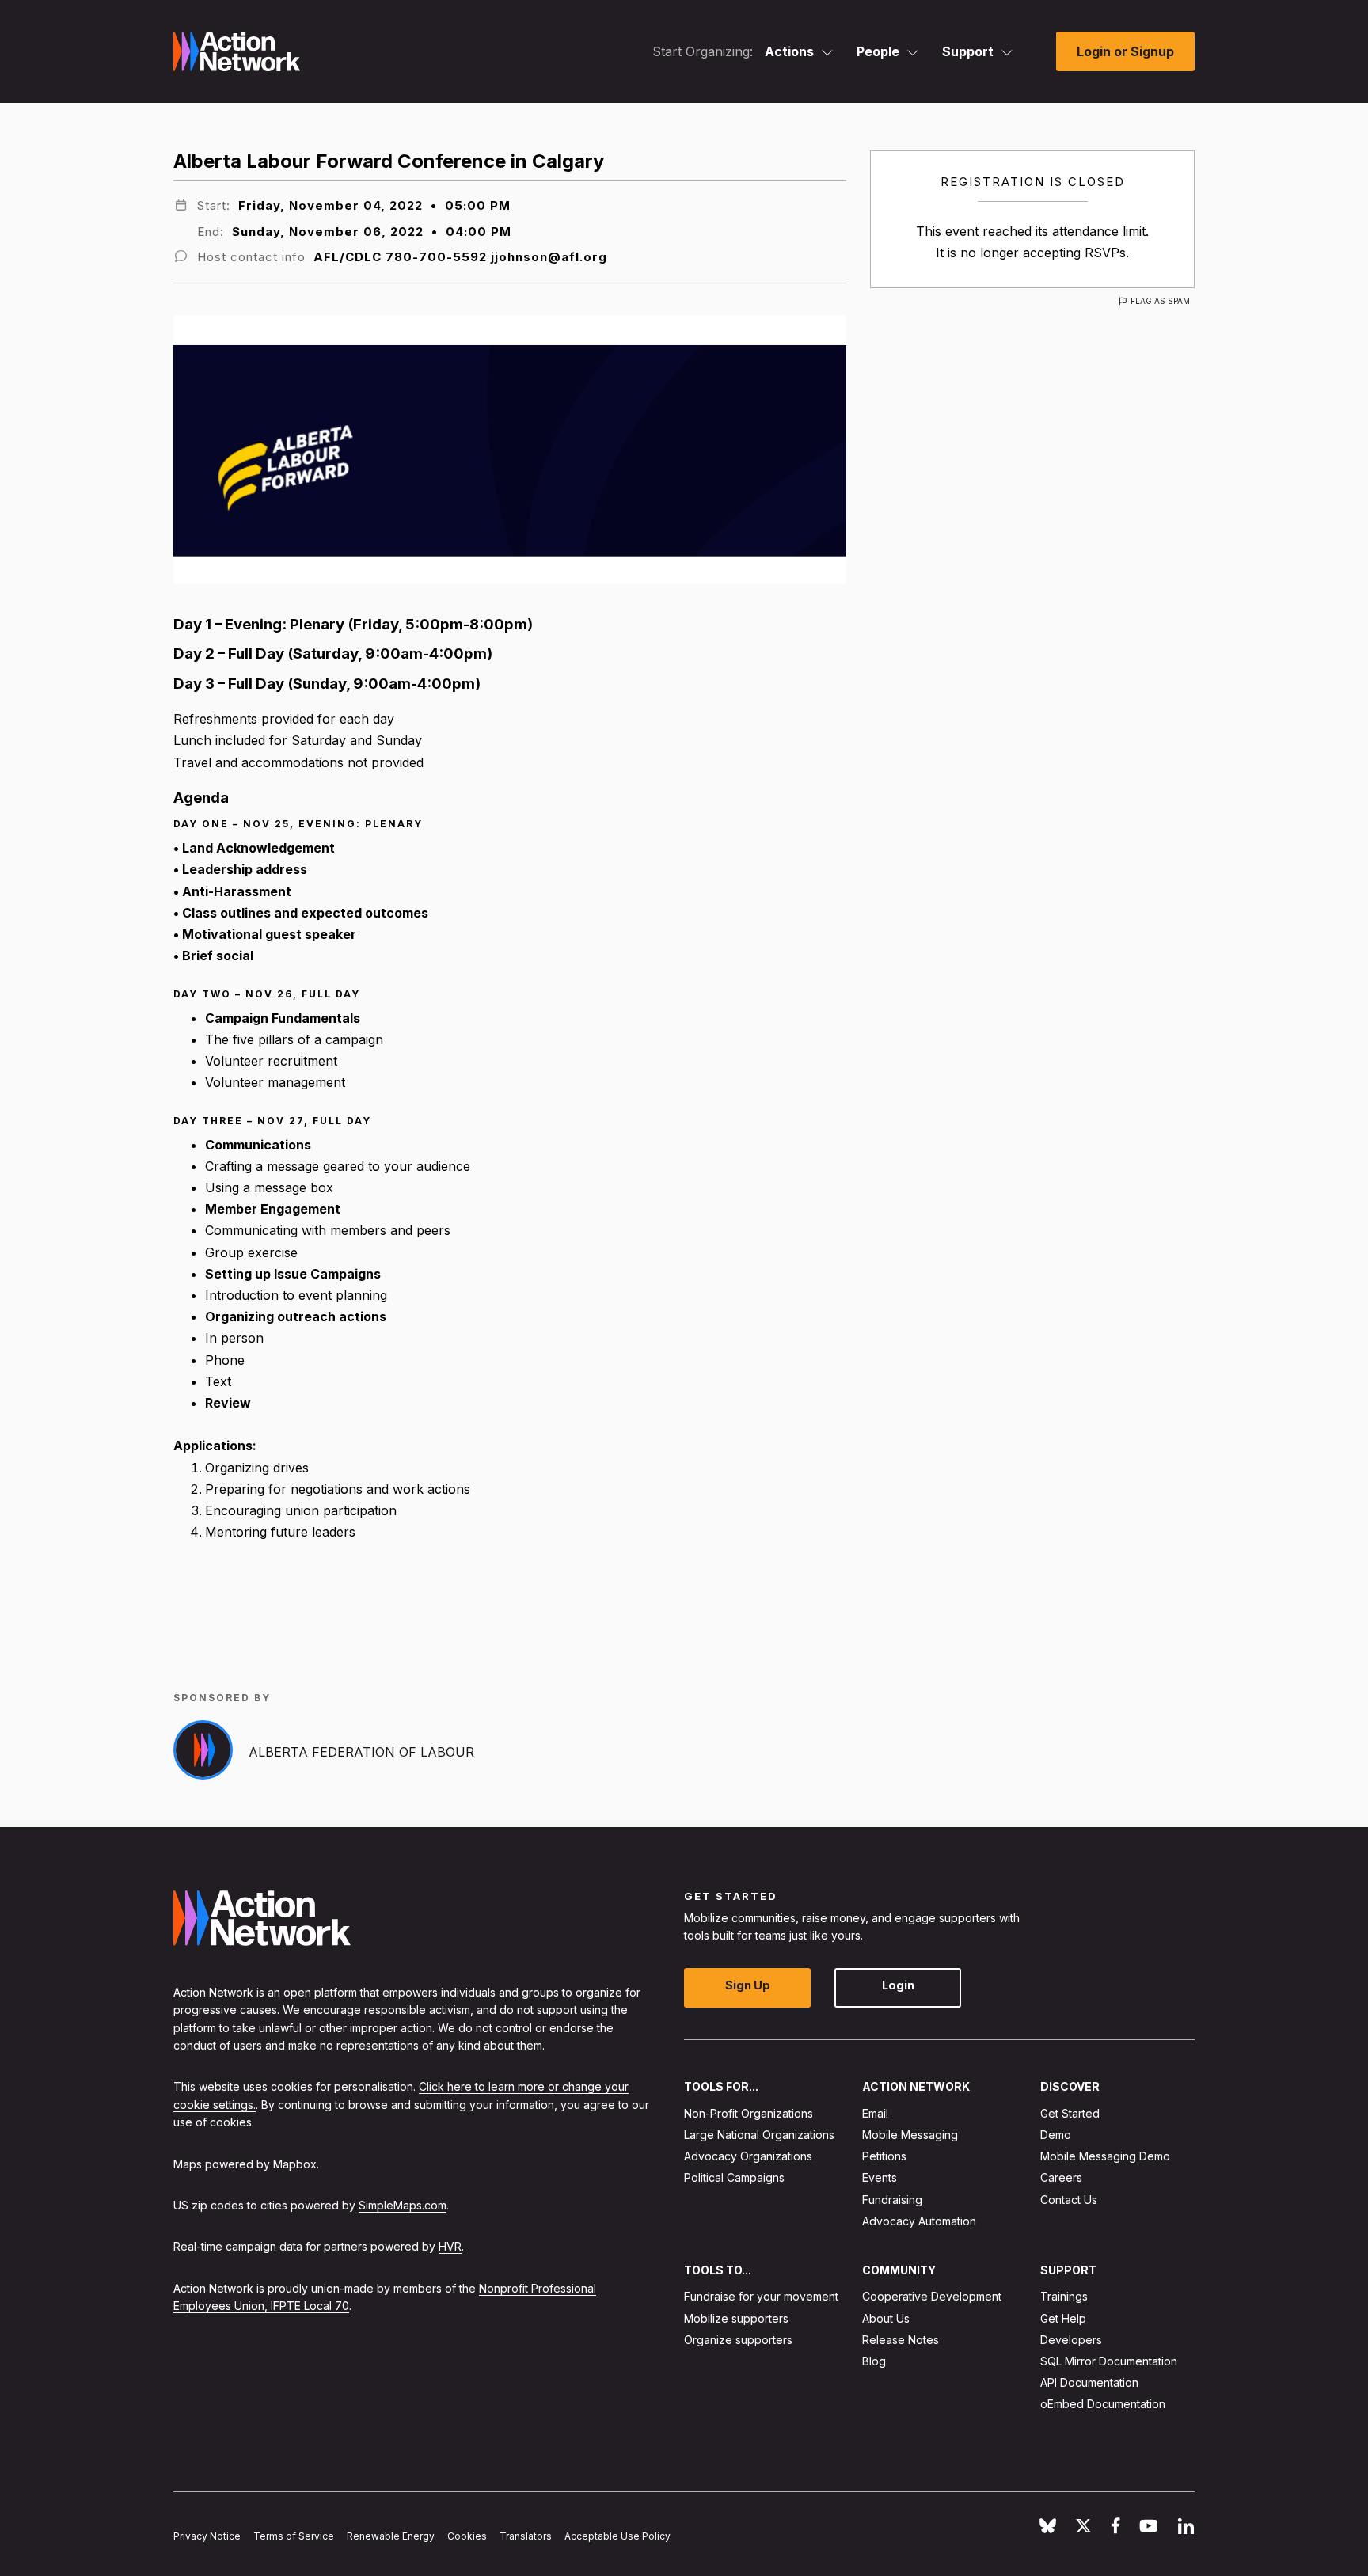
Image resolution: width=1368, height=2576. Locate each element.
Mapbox (295, 2163)
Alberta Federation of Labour (361, 1752)
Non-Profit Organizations (749, 2112)
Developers (1071, 2339)
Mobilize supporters (736, 2318)
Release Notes (901, 2339)
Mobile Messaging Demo (1105, 2156)
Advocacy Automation (919, 2220)
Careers (1061, 2177)
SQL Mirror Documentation (1109, 2361)
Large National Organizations (759, 2135)
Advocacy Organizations (748, 2156)
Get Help (1063, 2318)
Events (880, 2177)
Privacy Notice (207, 2536)
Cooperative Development (932, 2296)
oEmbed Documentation (1103, 2404)
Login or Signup (1125, 51)
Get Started (1070, 2112)
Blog (874, 2361)
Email (875, 2112)
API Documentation (1089, 2382)
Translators (526, 2536)
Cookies (467, 2536)
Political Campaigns (734, 2177)
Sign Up (748, 1985)
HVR (450, 2246)
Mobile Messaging (910, 2135)
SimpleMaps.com (403, 2205)
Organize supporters (738, 2339)
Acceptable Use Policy (617, 2536)
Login (898, 1985)
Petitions (884, 2156)
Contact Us (1069, 2199)
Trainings (1064, 2296)
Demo (1056, 2135)
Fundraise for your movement (761, 2296)
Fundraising (892, 2199)
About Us (886, 2318)
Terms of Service (294, 2536)
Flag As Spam (1160, 301)
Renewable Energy (391, 2536)
